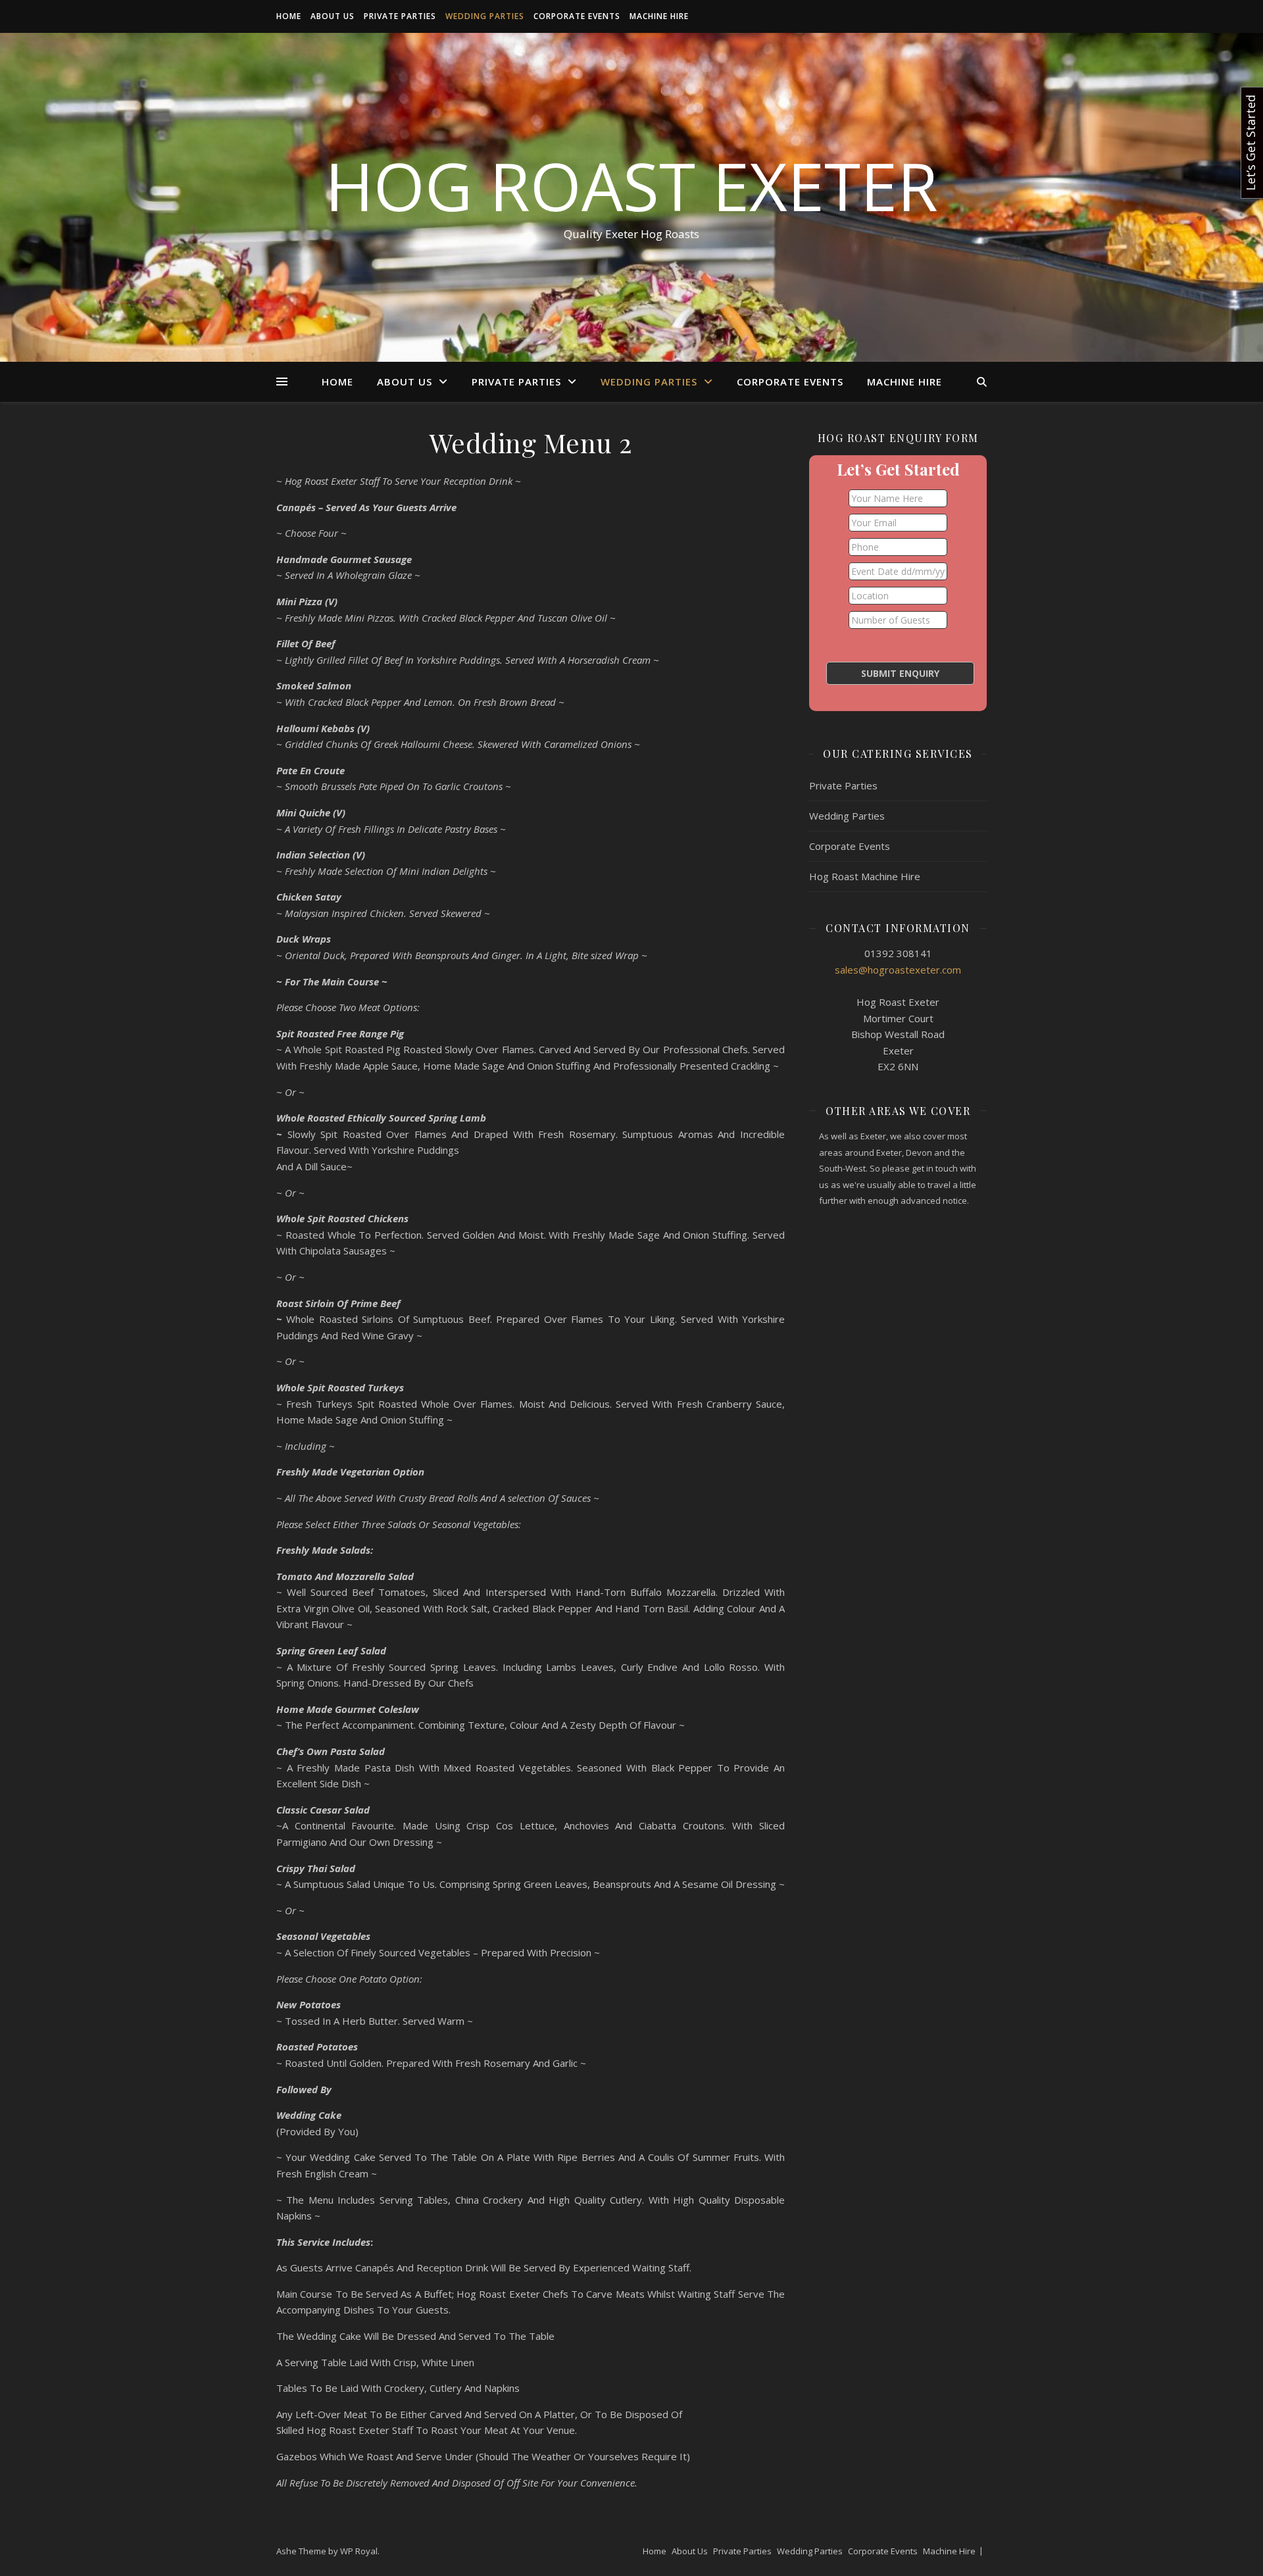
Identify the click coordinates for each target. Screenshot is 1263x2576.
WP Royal (359, 2551)
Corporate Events (577, 16)
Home (289, 16)
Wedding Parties (485, 16)
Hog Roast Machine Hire (865, 876)
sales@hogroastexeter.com (898, 970)
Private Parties (400, 16)
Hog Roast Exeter (631, 186)
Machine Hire (659, 16)
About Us (333, 16)
